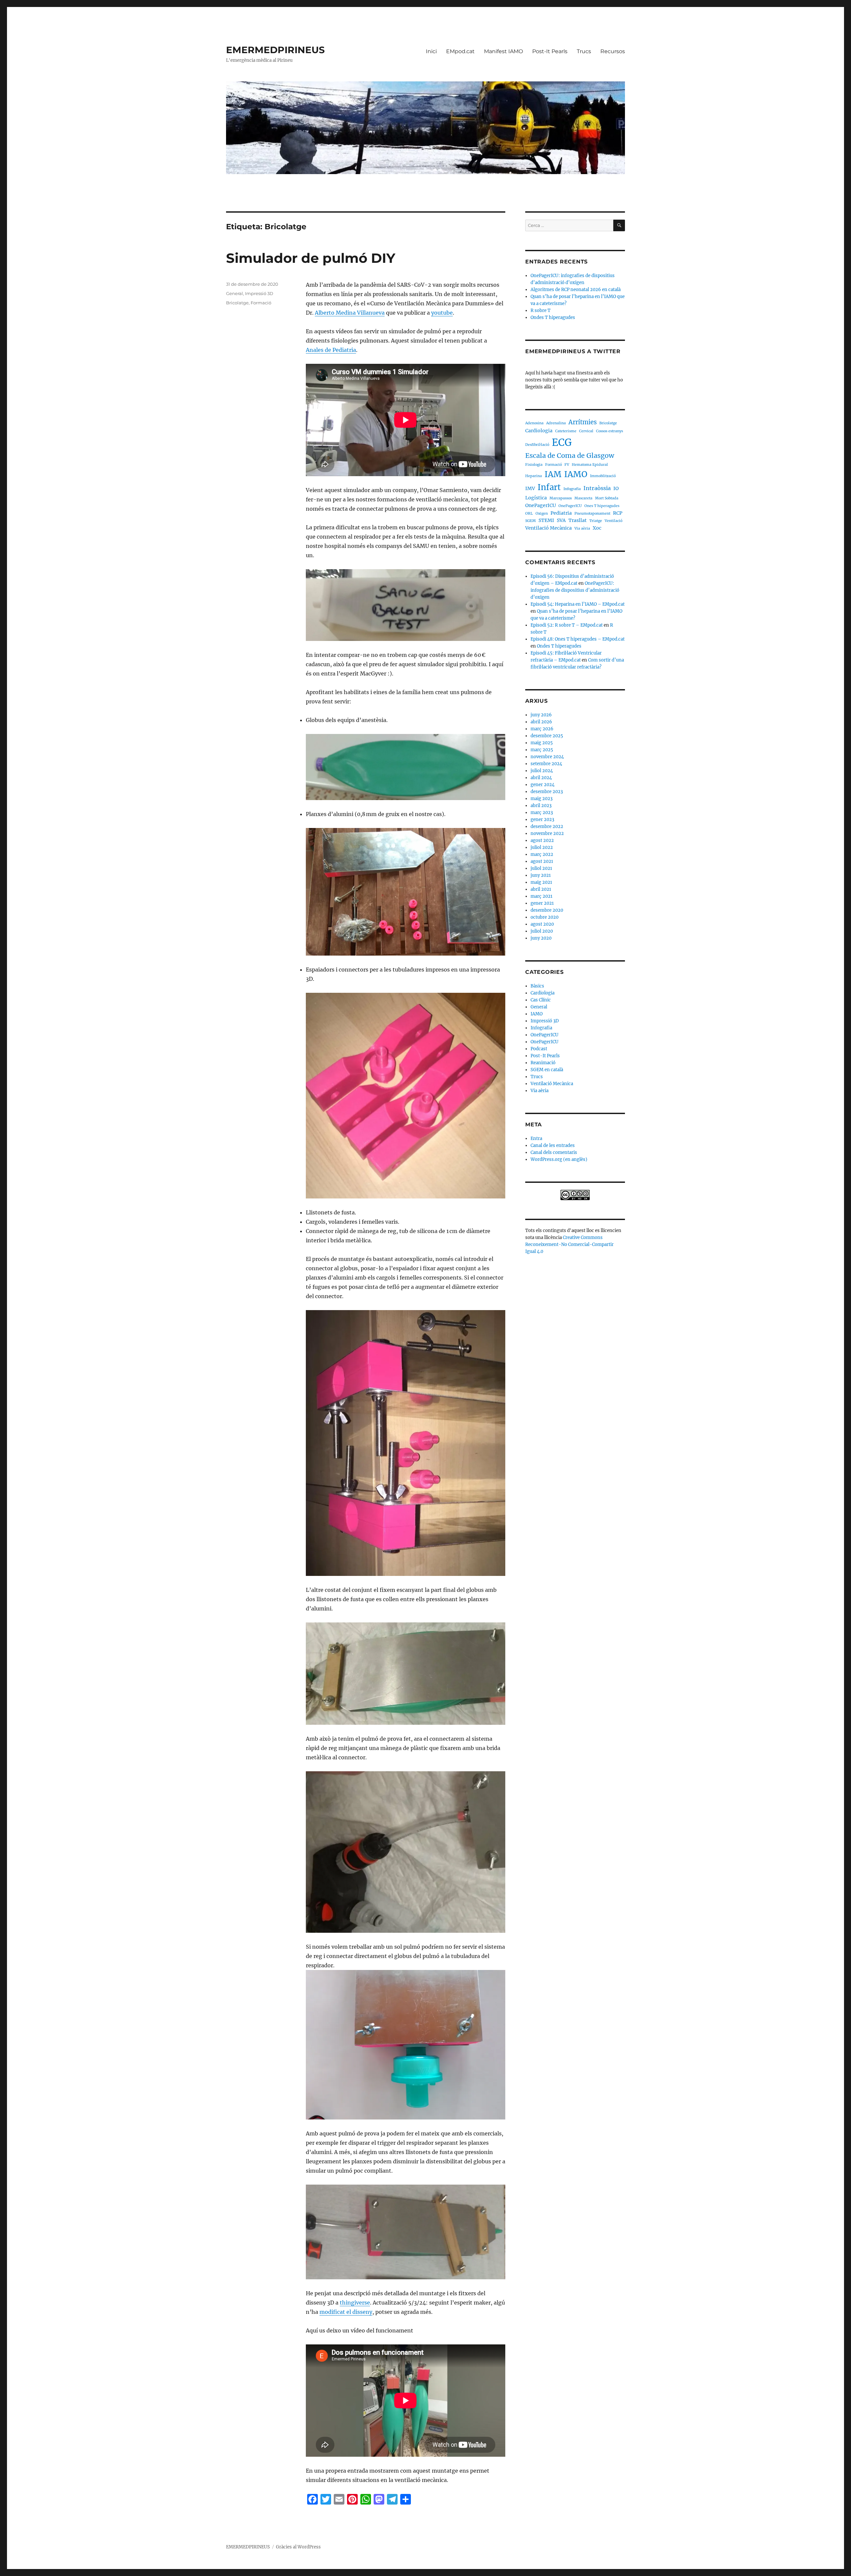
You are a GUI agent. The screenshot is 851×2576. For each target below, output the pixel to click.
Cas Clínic (541, 1000)
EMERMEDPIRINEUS (275, 50)
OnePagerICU (541, 505)
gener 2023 (542, 820)
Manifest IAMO (503, 51)
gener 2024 (543, 785)
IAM (553, 474)
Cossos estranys (609, 431)
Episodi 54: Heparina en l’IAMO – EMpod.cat (578, 604)
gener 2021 (542, 903)
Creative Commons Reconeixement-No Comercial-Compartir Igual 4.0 (569, 1244)
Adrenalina (556, 423)
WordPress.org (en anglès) (559, 1159)
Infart (549, 487)
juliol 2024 (542, 771)
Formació (261, 303)
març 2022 (542, 854)
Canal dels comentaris (554, 1152)
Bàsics (537, 986)
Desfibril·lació (537, 445)
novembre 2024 (547, 757)
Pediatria (561, 513)
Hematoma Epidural (590, 465)
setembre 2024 (546, 764)
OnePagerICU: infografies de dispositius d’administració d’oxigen (575, 590)
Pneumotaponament (592, 514)
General (235, 293)
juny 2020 (541, 938)
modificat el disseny (346, 2312)
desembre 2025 (547, 736)
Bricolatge (237, 303)
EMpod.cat (460, 51)
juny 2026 (541, 715)
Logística (536, 498)
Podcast (539, 1049)
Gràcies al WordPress (298, 2547)
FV (567, 465)
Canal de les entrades (553, 1145)
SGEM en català (547, 1070)
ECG (562, 442)
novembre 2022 (547, 833)
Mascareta (583, 498)
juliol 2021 (541, 868)
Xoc (597, 528)
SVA (561, 520)
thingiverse (355, 2303)
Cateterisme (566, 431)
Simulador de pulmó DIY (311, 258)
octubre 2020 (545, 917)
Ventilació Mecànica (548, 528)
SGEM (531, 521)
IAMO (576, 474)
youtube (442, 313)
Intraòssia (597, 488)
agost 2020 (542, 924)
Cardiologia (539, 431)
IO (616, 488)
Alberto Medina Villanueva (350, 313)
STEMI (546, 520)
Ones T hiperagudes (602, 506)
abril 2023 (541, 806)
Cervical (586, 431)
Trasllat (578, 520)
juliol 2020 (542, 931)
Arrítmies (583, 422)
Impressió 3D (259, 293)
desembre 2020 (547, 910)
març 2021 (542, 896)
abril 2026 (541, 722)
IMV (530, 488)
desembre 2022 (547, 826)
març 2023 (542, 813)
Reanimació (543, 1063)
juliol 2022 (542, 847)
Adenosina (534, 423)
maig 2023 (542, 799)
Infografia (572, 489)
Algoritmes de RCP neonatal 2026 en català (576, 290)
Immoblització (603, 476)
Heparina (534, 476)
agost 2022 (542, 840)
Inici (431, 51)
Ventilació (613, 521)
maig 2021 (541, 882)
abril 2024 (541, 778)
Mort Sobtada (607, 498)
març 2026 (542, 729)
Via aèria (582, 528)
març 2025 (542, 750)
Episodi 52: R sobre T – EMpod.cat (567, 625)
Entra (536, 1138)
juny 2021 (541, 875)
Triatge (596, 521)
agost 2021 (542, 861)
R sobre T (541, 310)
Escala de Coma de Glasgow (570, 456)
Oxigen (542, 514)
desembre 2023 (547, 792)
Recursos (613, 51)
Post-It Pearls (550, 51)
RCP (618, 513)
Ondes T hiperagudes (553, 317)
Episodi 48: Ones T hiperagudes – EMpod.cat (578, 639)
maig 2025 (542, 743)
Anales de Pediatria (331, 350)
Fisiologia (534, 465)
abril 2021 (541, 889)
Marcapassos (561, 498)
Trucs (584, 51)
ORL (529, 514)
